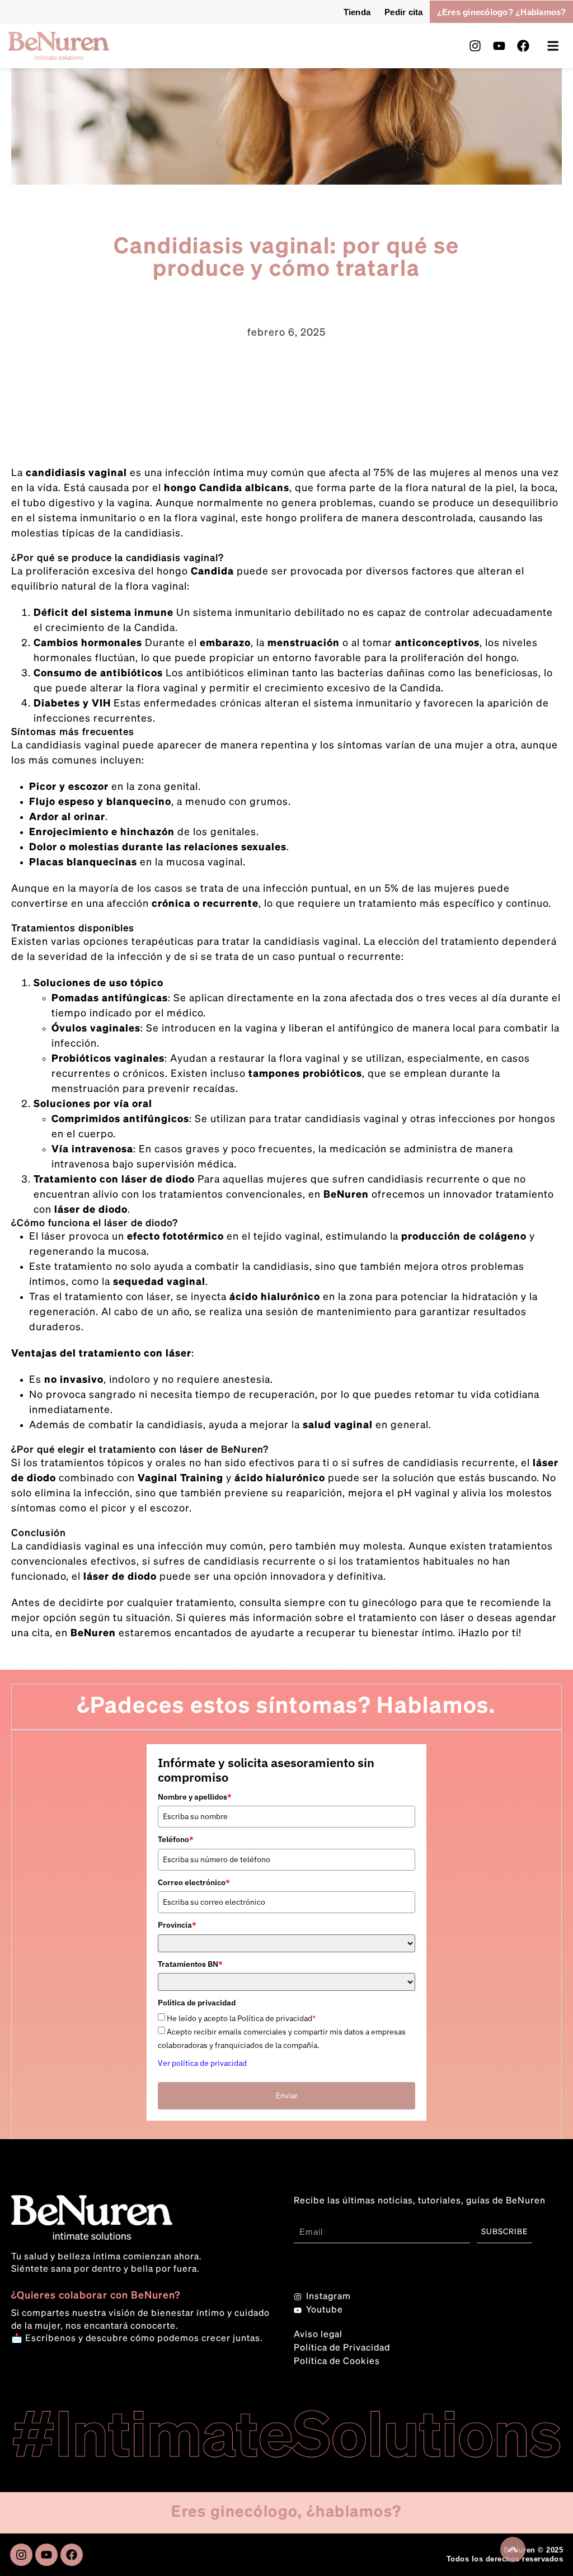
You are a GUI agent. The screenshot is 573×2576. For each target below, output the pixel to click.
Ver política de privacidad (202, 2063)
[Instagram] (475, 46)
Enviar (287, 2095)
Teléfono (176, 1839)
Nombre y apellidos (195, 1797)
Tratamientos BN (190, 1964)
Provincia (177, 1925)
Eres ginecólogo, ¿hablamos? (286, 2512)
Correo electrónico (194, 1882)
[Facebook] (523, 46)
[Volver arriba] (513, 2549)
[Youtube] (499, 46)
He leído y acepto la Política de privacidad (241, 2019)
